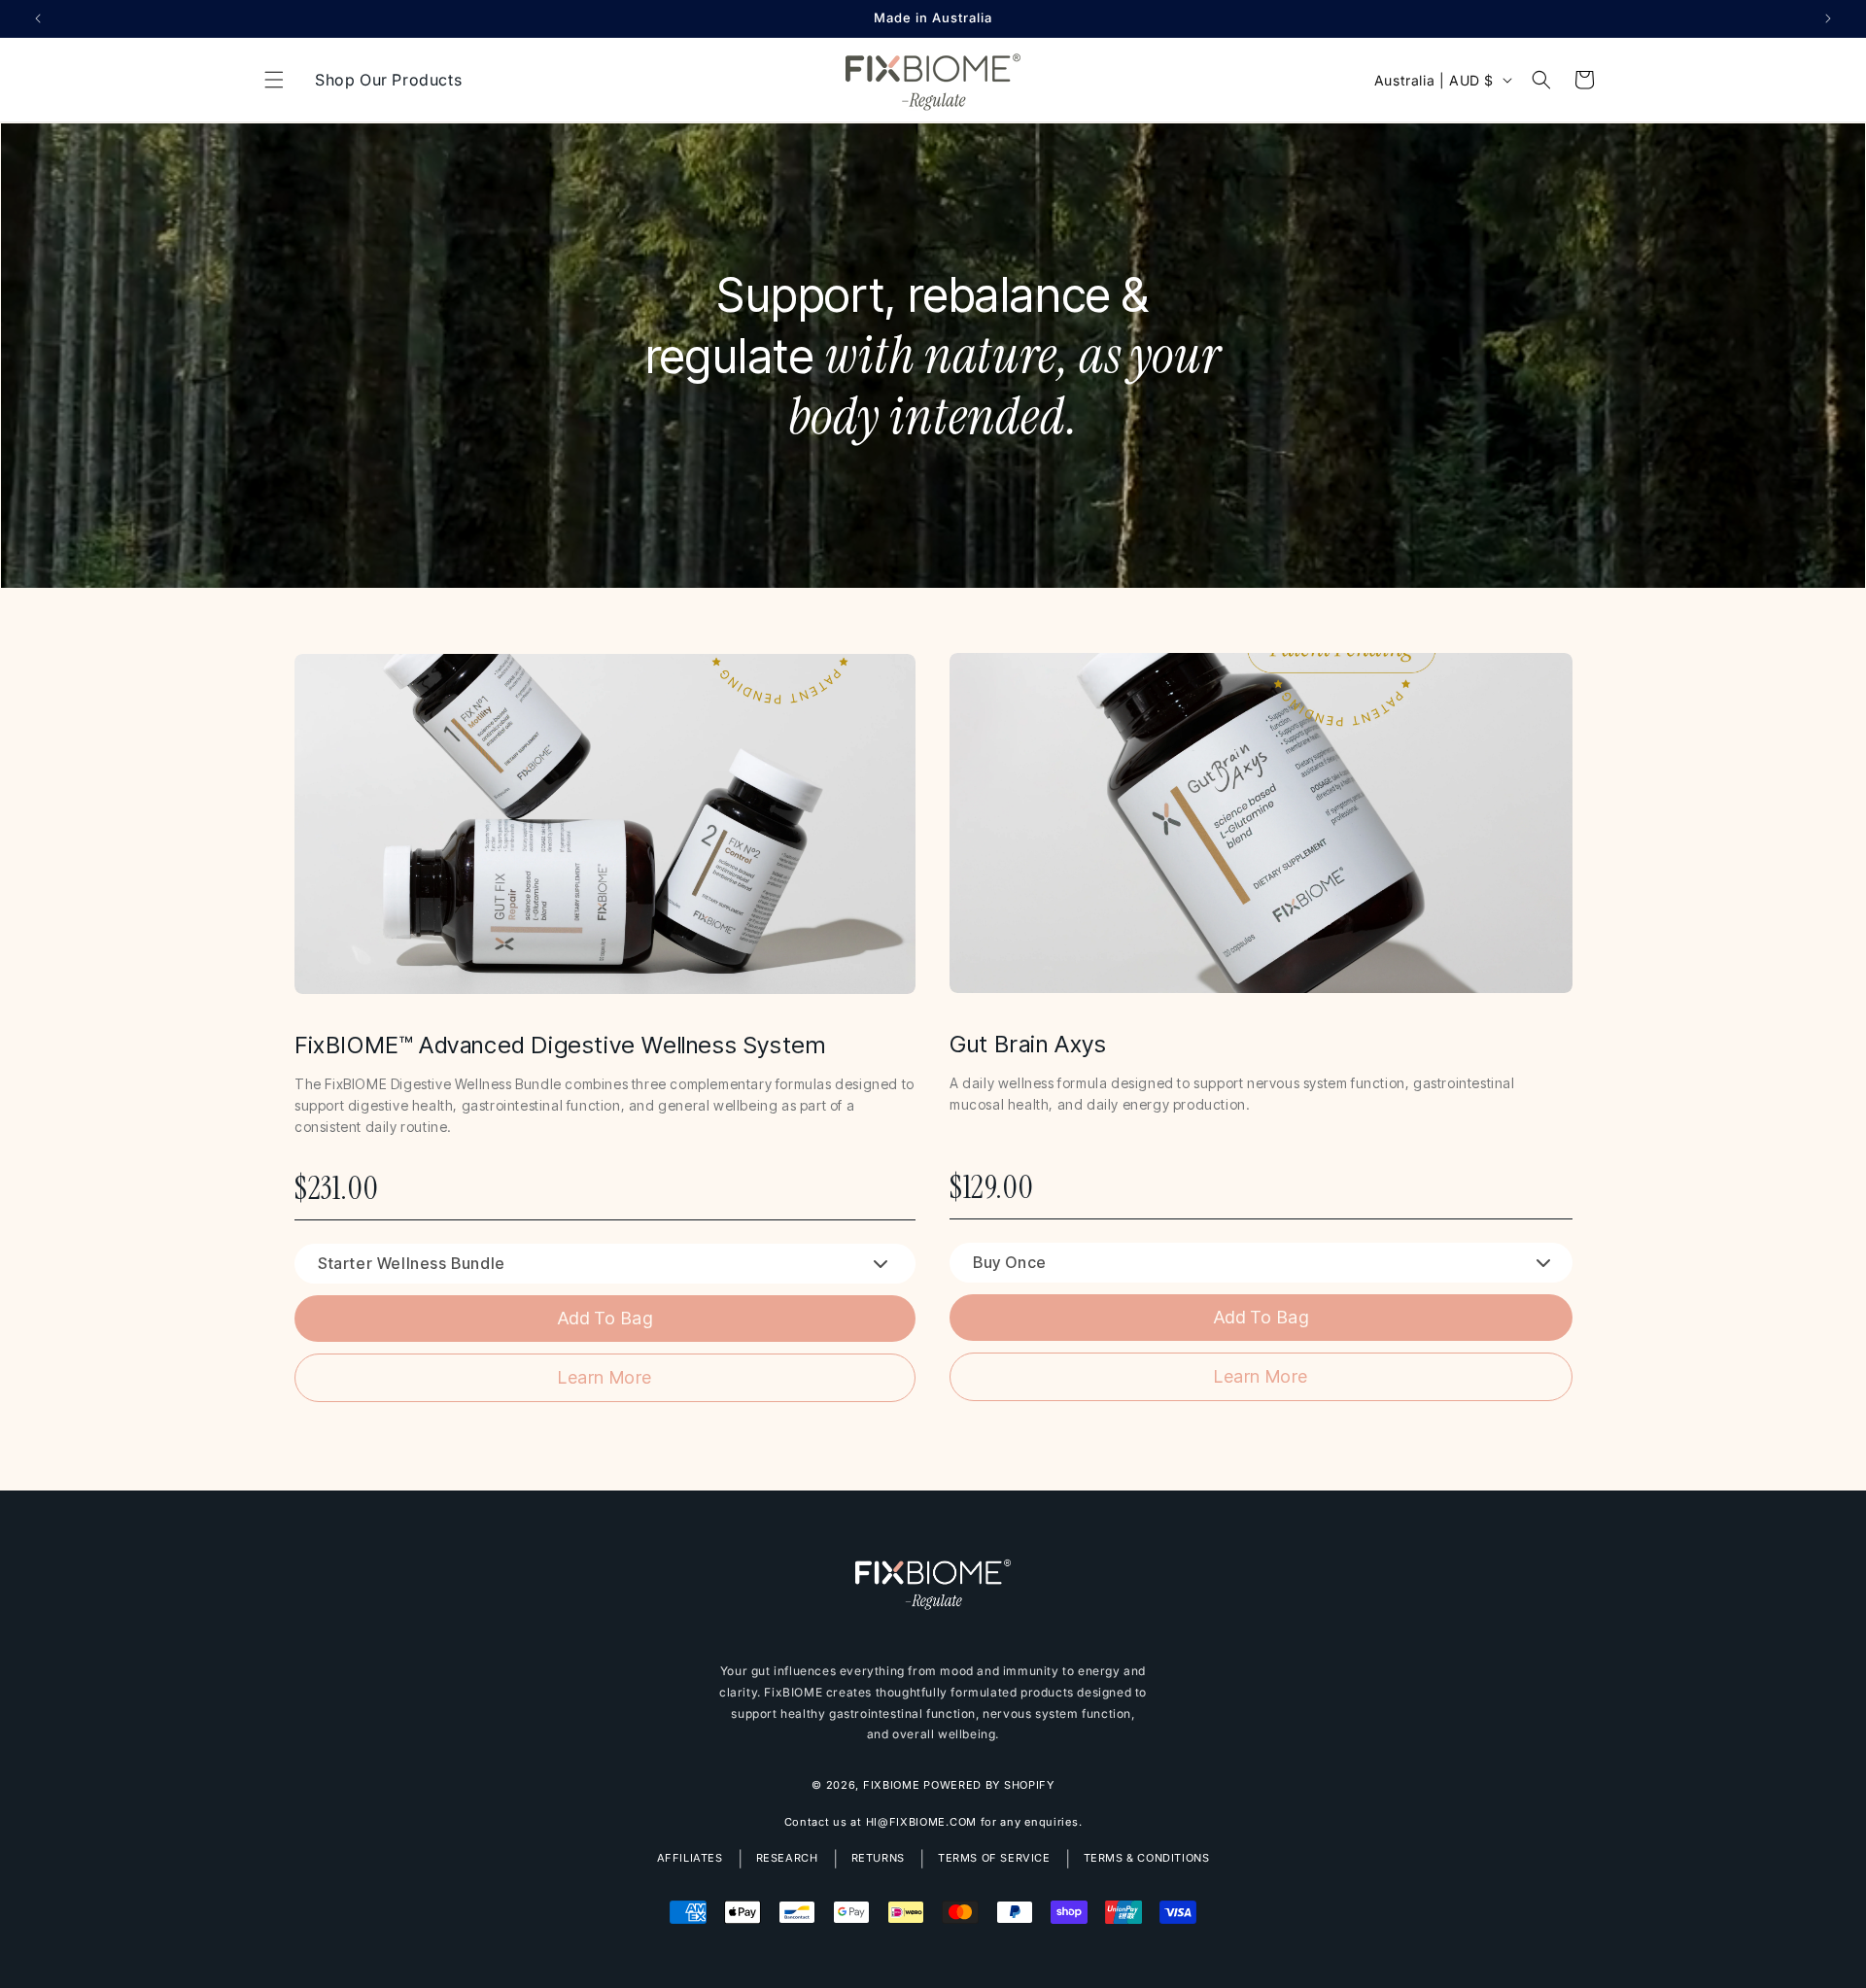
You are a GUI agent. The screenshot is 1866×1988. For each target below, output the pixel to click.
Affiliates (690, 1858)
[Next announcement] (1828, 18)
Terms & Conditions (1147, 1858)
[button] (274, 80)
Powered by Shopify (989, 1784)
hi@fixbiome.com (922, 1822)
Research (787, 1858)
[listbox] (605, 1264)
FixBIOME (892, 1784)
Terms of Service (994, 1858)
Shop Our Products (388, 80)
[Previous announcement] (38, 18)
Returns (878, 1858)
